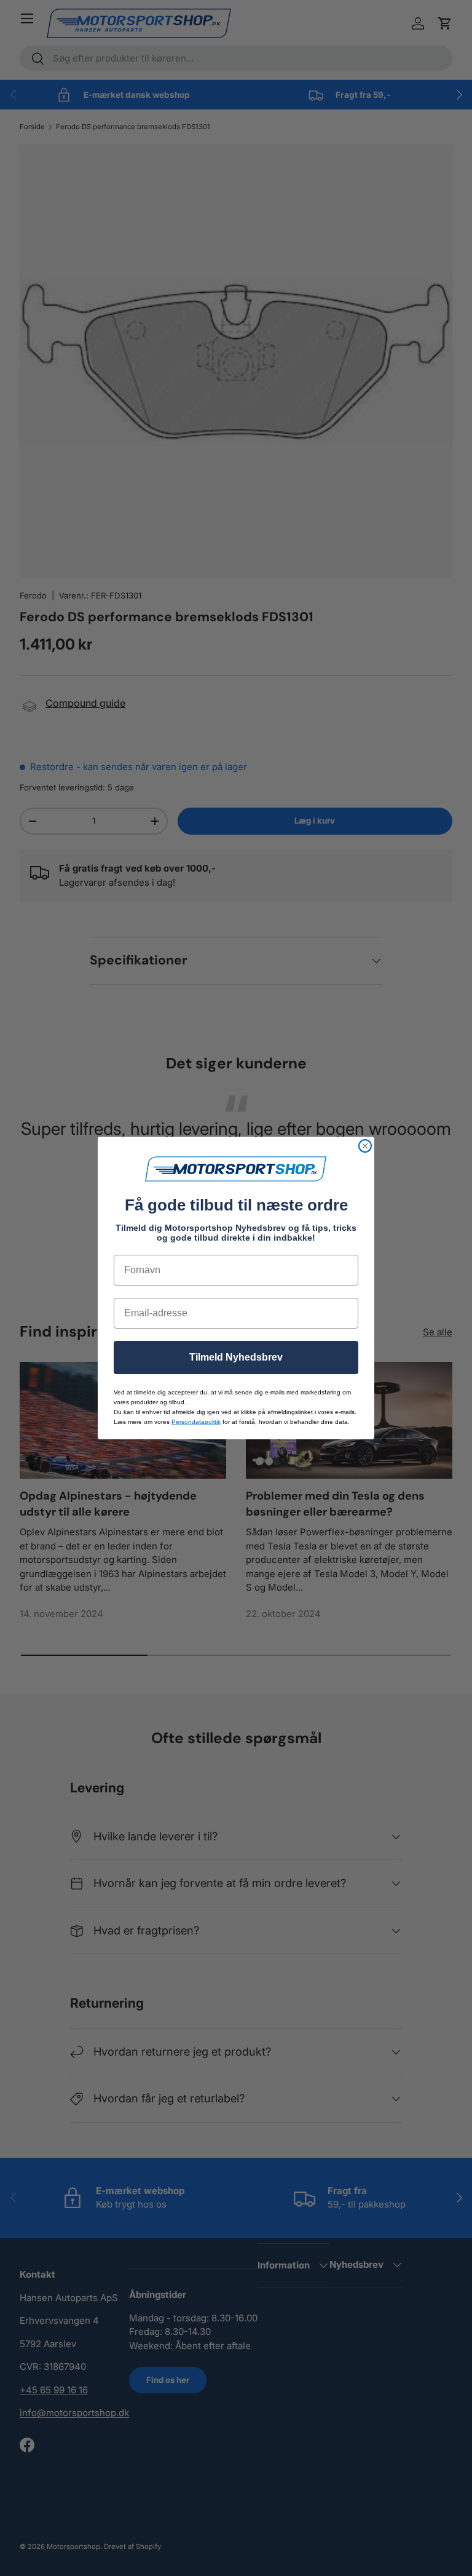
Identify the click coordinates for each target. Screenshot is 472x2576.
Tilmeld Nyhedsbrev (236, 1357)
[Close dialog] (365, 1146)
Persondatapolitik (196, 1422)
